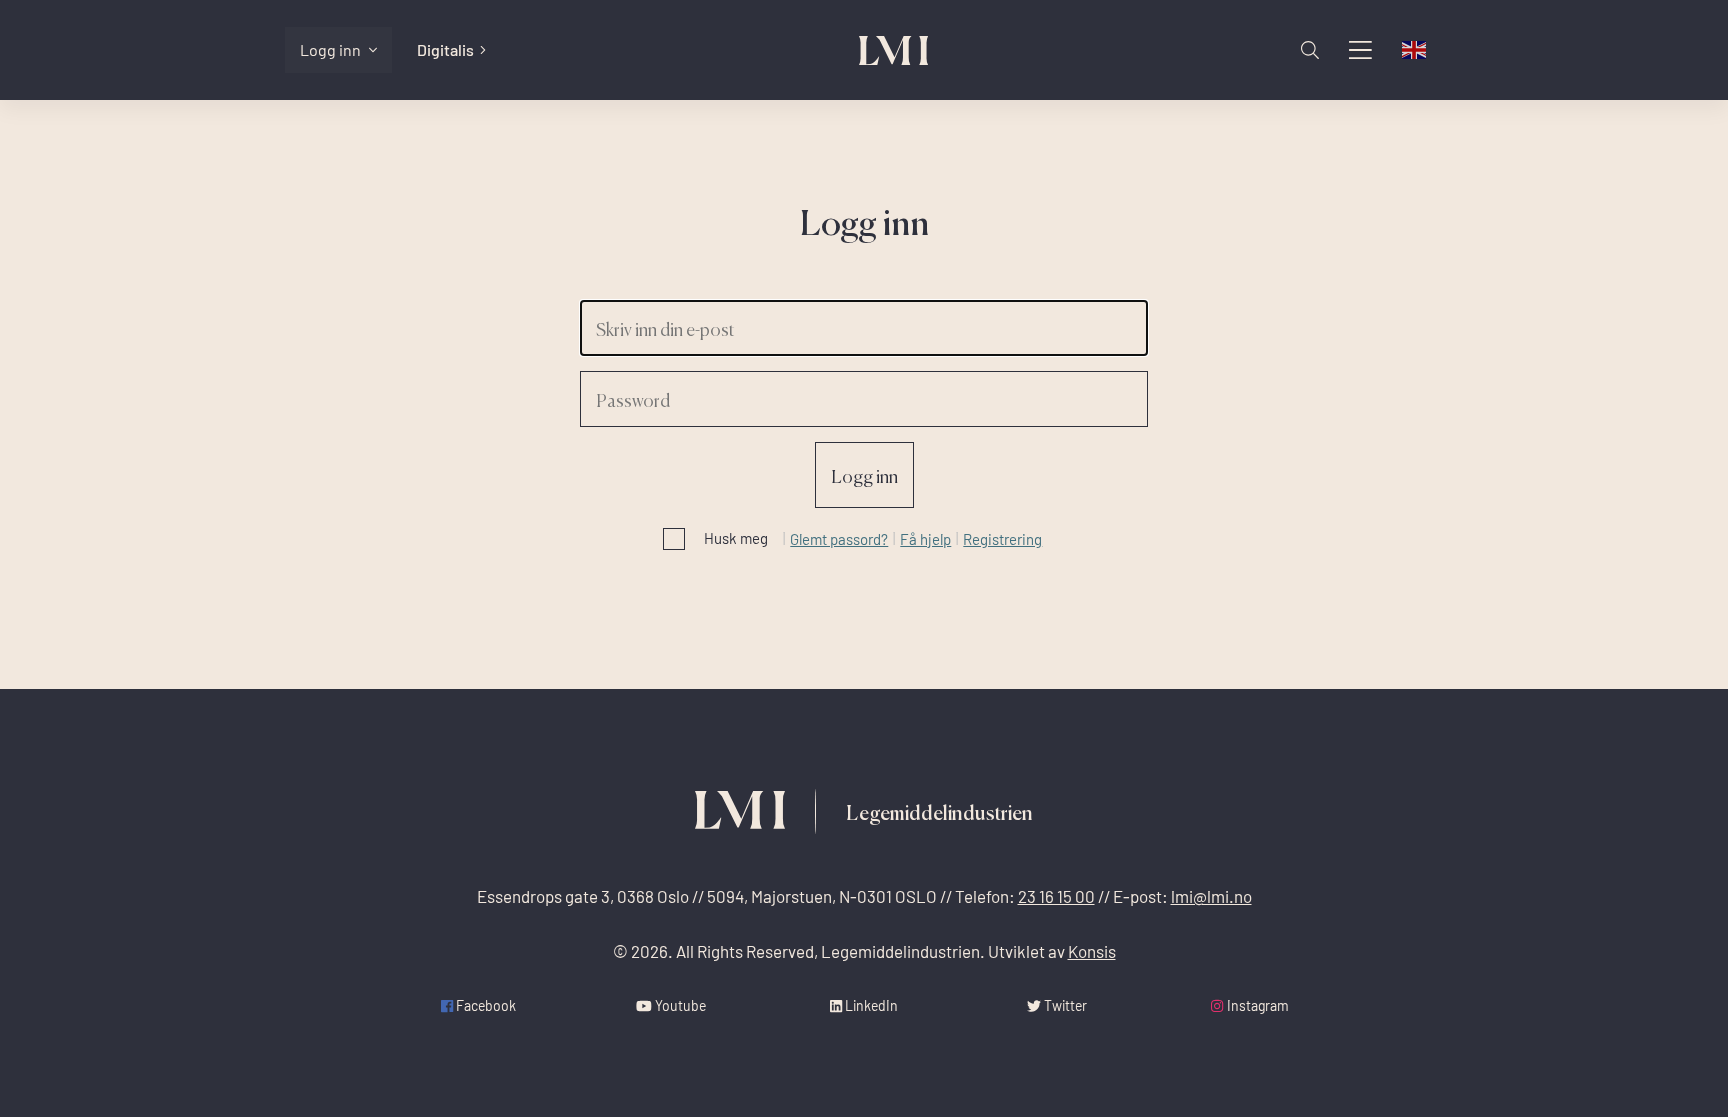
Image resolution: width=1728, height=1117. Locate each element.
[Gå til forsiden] (894, 50)
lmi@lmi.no (1211, 896)
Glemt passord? (839, 539)
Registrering (1002, 539)
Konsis (1092, 951)
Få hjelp (925, 539)
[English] (1415, 50)
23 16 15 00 (1056, 896)
